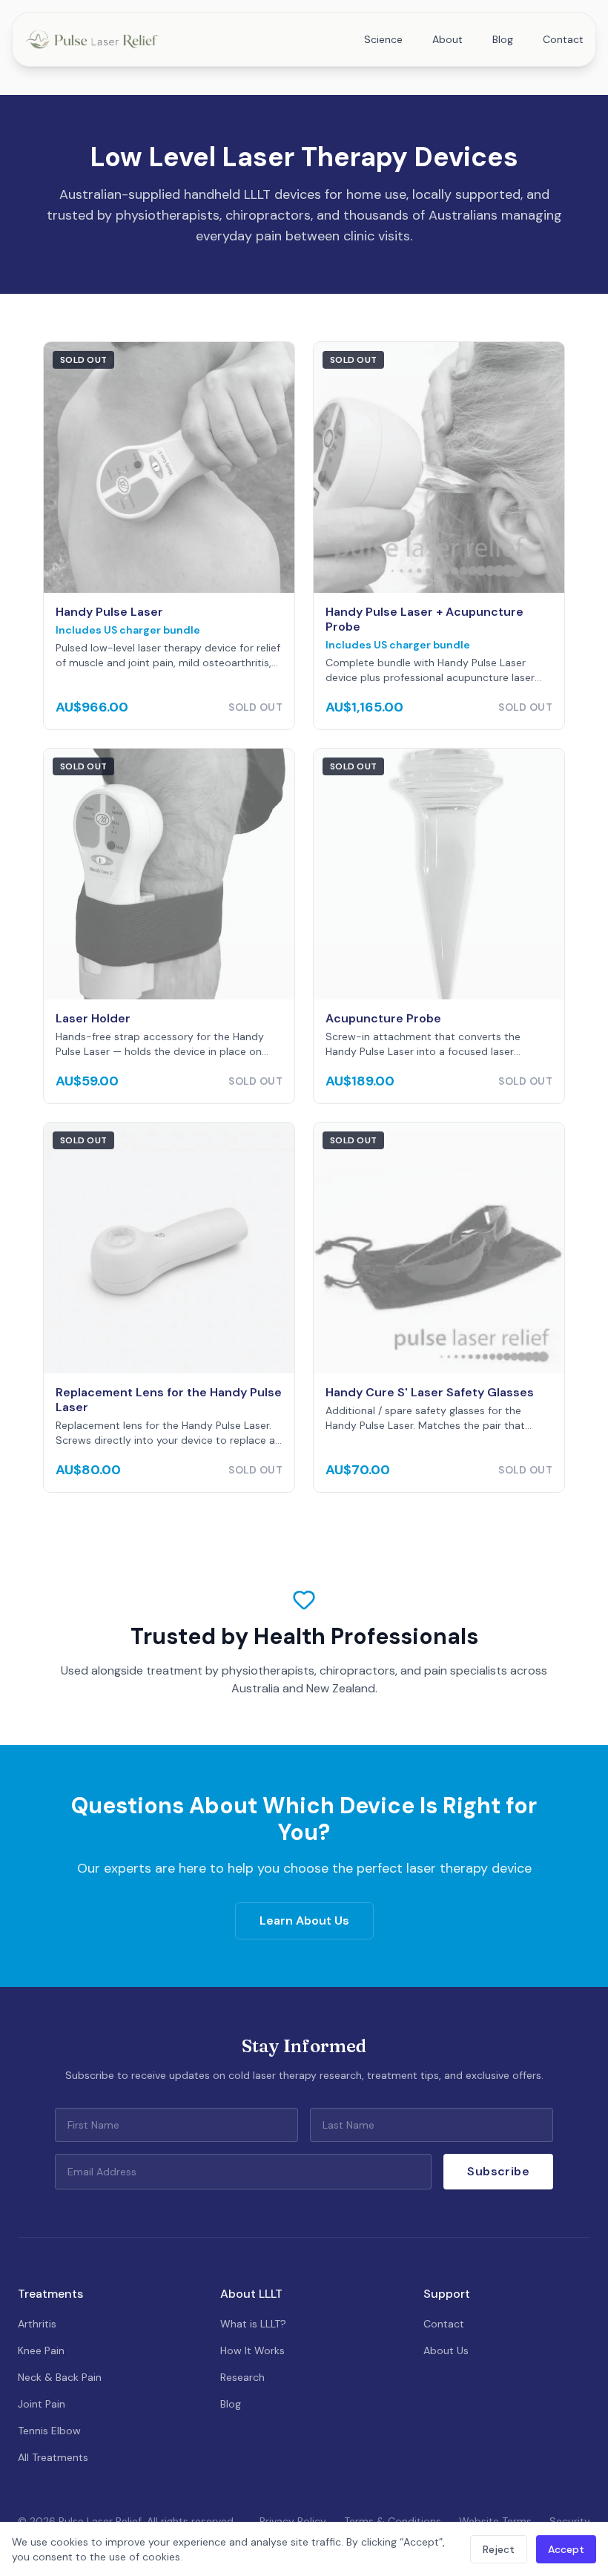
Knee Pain (41, 2350)
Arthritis (37, 2324)
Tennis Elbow (49, 2431)
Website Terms (495, 2521)
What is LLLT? (253, 2324)
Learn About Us (304, 1920)
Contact (563, 39)
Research (242, 2377)
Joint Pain (42, 2404)
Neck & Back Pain (60, 2377)
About (447, 39)
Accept (566, 2549)
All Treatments (53, 2457)
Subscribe (498, 2171)
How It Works (252, 2350)
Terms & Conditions (393, 2521)
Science (383, 39)
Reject (499, 2549)
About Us (446, 2350)
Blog (503, 39)
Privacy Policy (293, 2521)
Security (570, 2521)
